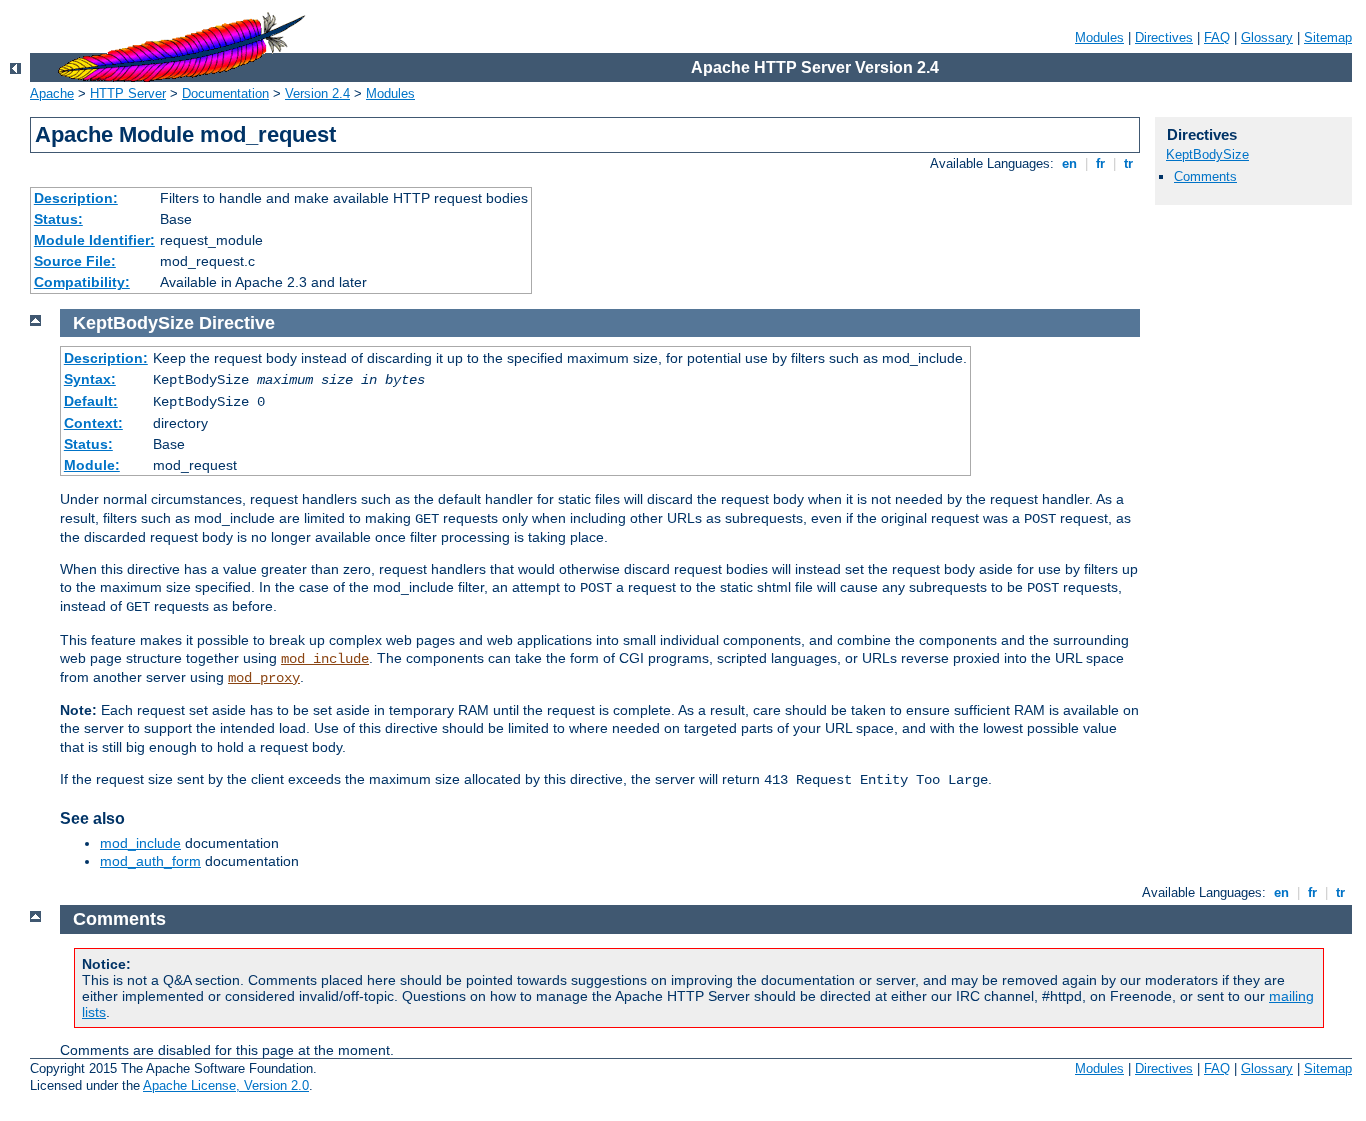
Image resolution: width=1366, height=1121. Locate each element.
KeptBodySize (1207, 154)
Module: (92, 465)
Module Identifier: (94, 240)
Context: (93, 423)
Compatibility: (82, 282)
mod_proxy (264, 678)
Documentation (225, 93)
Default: (91, 401)
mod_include (325, 659)
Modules (1099, 37)
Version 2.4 (317, 93)
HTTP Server (128, 93)
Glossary (1267, 37)
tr (1128, 163)
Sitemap (1328, 37)
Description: (76, 198)
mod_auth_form (150, 861)
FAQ (1217, 37)
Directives (1164, 37)
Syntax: (90, 379)
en (1069, 163)
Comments (1205, 176)
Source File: (75, 261)
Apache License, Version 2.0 (226, 1085)
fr (1100, 163)
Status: (58, 219)
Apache (52, 93)
